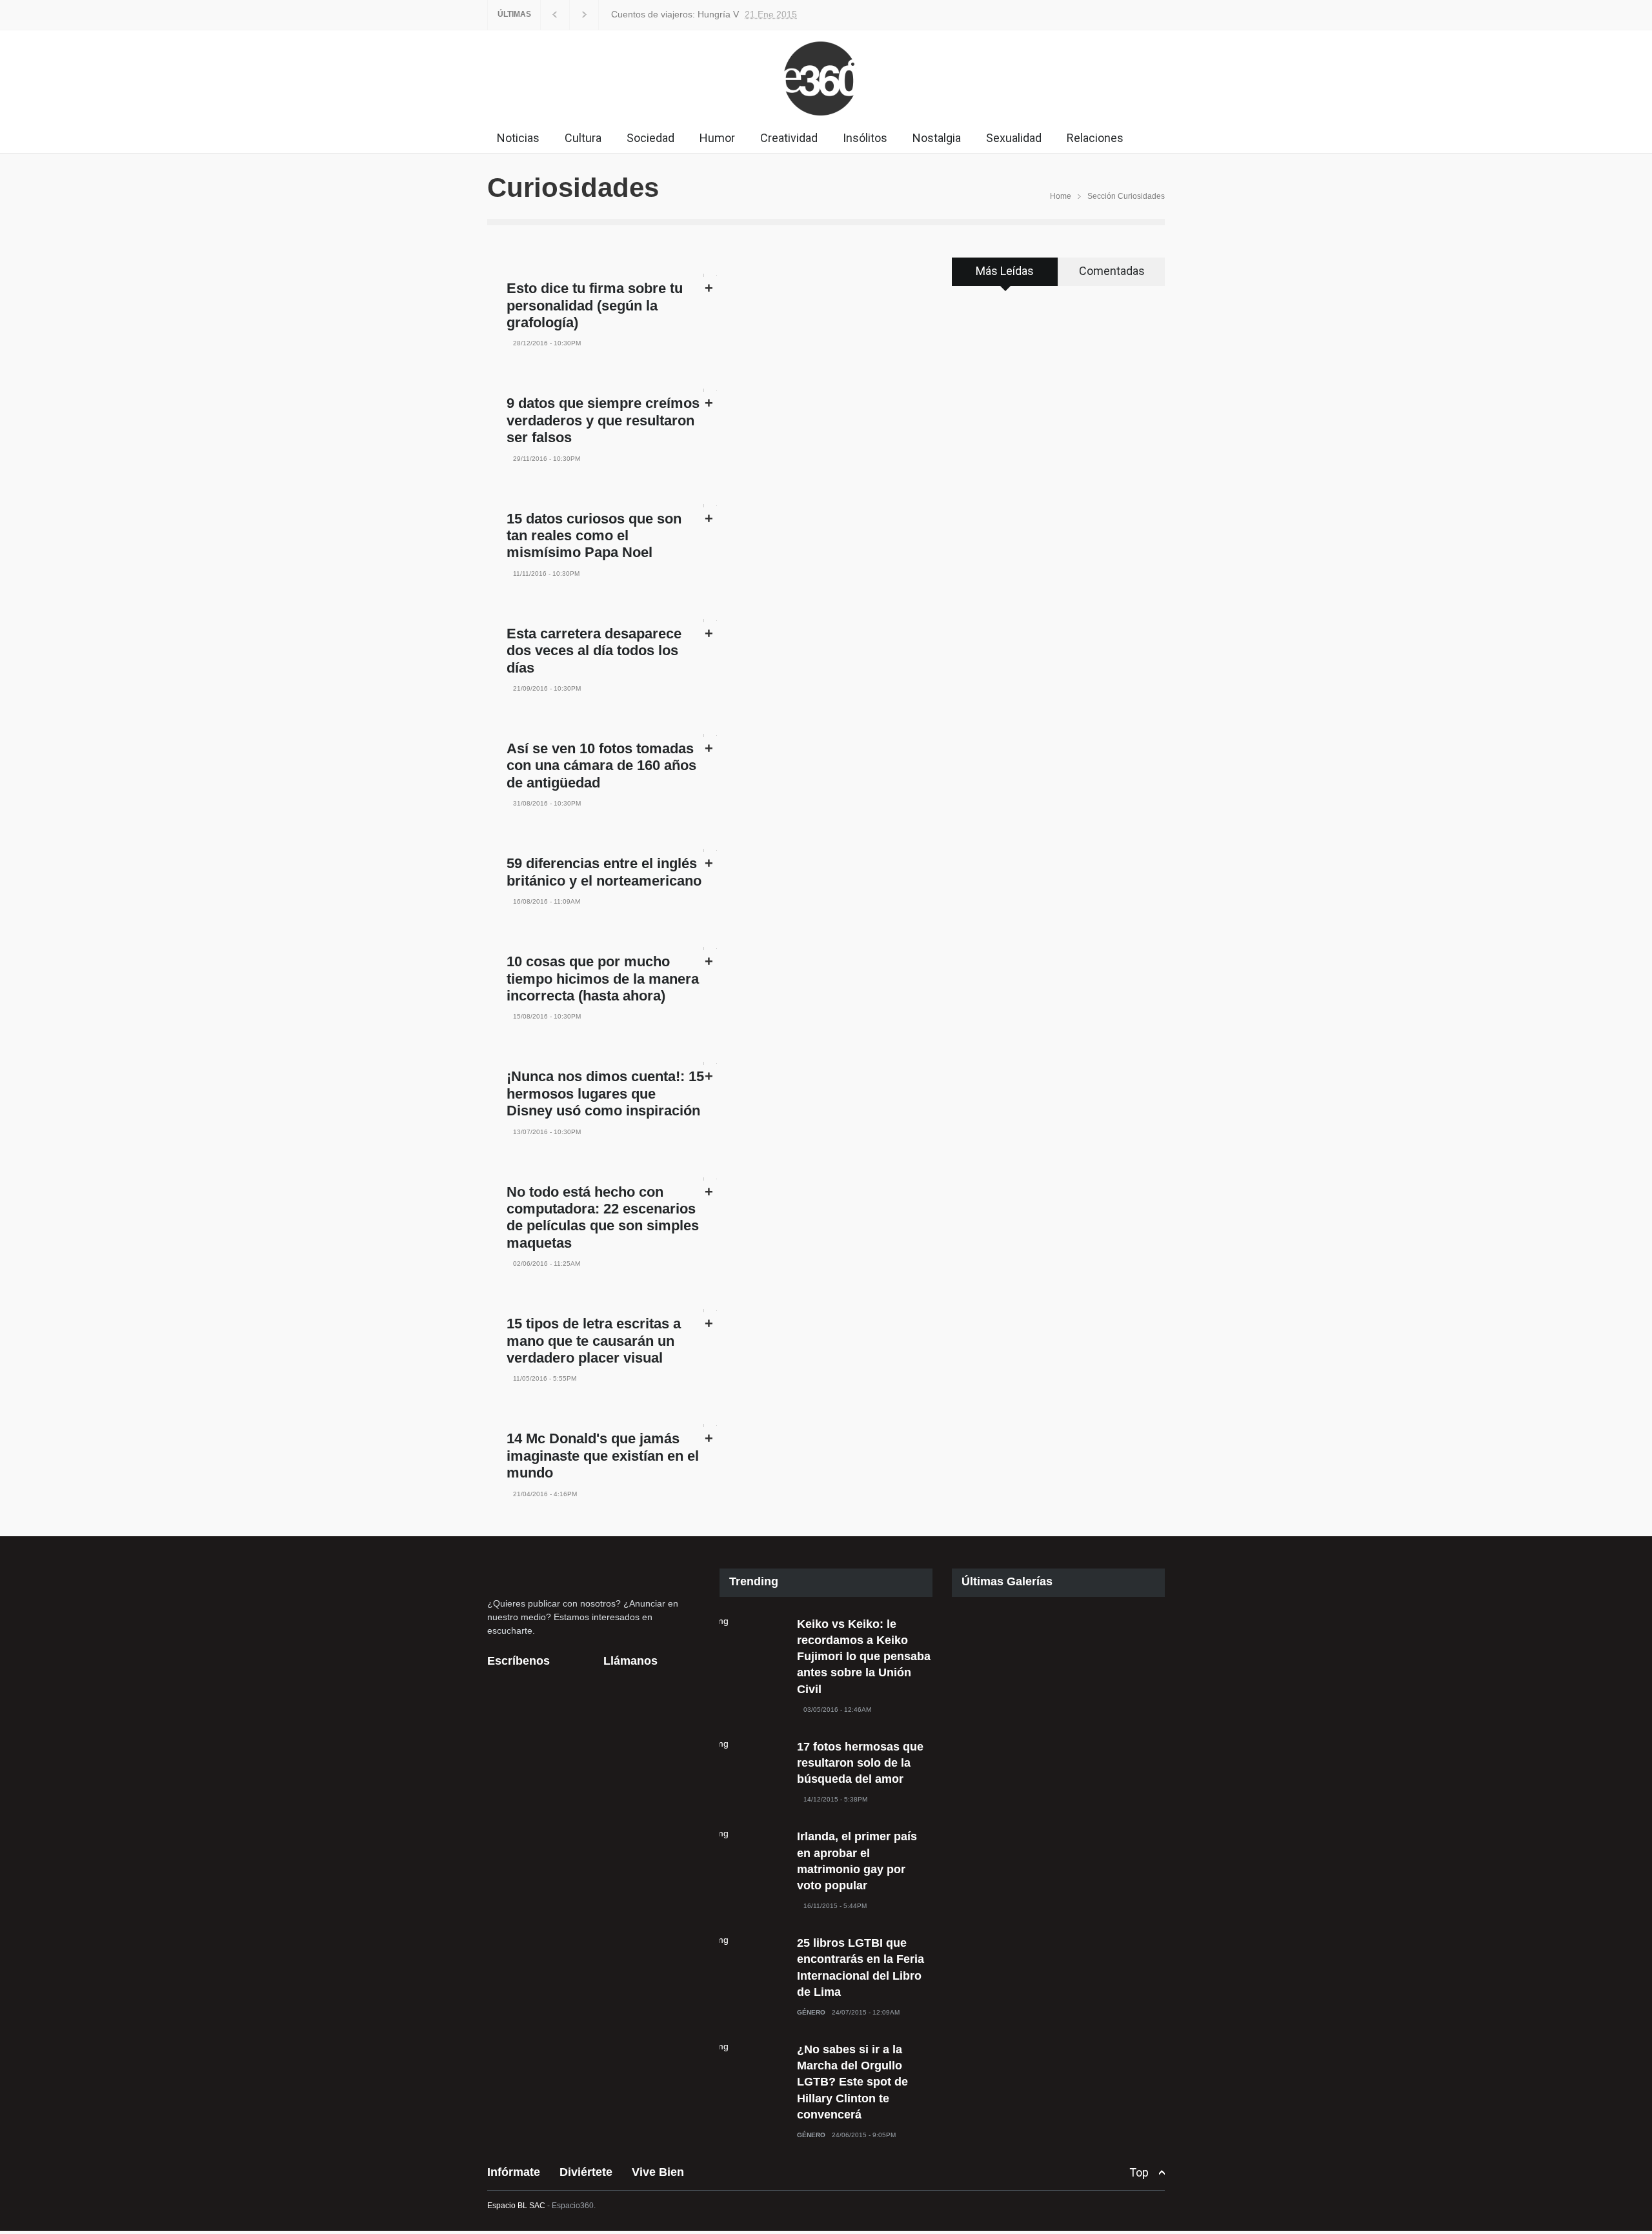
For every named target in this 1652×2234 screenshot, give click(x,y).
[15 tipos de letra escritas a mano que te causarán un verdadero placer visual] (710, 1311)
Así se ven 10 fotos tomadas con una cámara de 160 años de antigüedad (601, 766)
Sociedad (650, 138)
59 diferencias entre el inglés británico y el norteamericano (604, 872)
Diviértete (586, 2172)
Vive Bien (658, 2172)
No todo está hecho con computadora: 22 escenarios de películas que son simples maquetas (603, 1217)
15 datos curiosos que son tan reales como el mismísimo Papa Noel (594, 536)
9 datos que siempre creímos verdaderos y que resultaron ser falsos (603, 420)
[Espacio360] (826, 119)
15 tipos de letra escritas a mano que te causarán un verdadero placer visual (594, 1341)
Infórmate (514, 2172)
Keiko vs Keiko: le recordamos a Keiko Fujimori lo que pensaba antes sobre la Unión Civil (864, 1657)
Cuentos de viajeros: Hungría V (675, 14)
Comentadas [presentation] (1112, 271)
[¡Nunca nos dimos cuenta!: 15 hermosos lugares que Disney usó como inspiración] (710, 1063)
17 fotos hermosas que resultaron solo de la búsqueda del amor (860, 1763)
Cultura (583, 138)
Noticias (518, 138)
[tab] (1005, 276)
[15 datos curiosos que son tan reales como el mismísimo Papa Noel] (710, 506)
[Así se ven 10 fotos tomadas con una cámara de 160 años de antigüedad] (710, 736)
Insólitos (865, 138)
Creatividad (789, 138)
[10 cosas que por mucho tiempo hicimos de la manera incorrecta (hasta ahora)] (710, 949)
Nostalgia (937, 138)
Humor (717, 138)
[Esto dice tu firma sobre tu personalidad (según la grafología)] (710, 275)
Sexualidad (1014, 138)
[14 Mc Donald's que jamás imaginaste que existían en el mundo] (710, 1426)
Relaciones (1095, 138)
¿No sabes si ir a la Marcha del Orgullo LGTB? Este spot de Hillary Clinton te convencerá (852, 2082)
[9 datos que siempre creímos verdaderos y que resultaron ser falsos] (710, 390)
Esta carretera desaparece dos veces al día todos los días (594, 651)
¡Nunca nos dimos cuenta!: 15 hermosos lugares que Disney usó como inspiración (605, 1093)
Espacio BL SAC (516, 2206)
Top (1139, 2172)
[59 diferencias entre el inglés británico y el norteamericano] (710, 850)
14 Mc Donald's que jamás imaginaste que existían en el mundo (603, 1456)
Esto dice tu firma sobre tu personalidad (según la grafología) (595, 305)
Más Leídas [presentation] (1005, 271)
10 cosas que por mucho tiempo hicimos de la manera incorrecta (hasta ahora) (603, 979)
